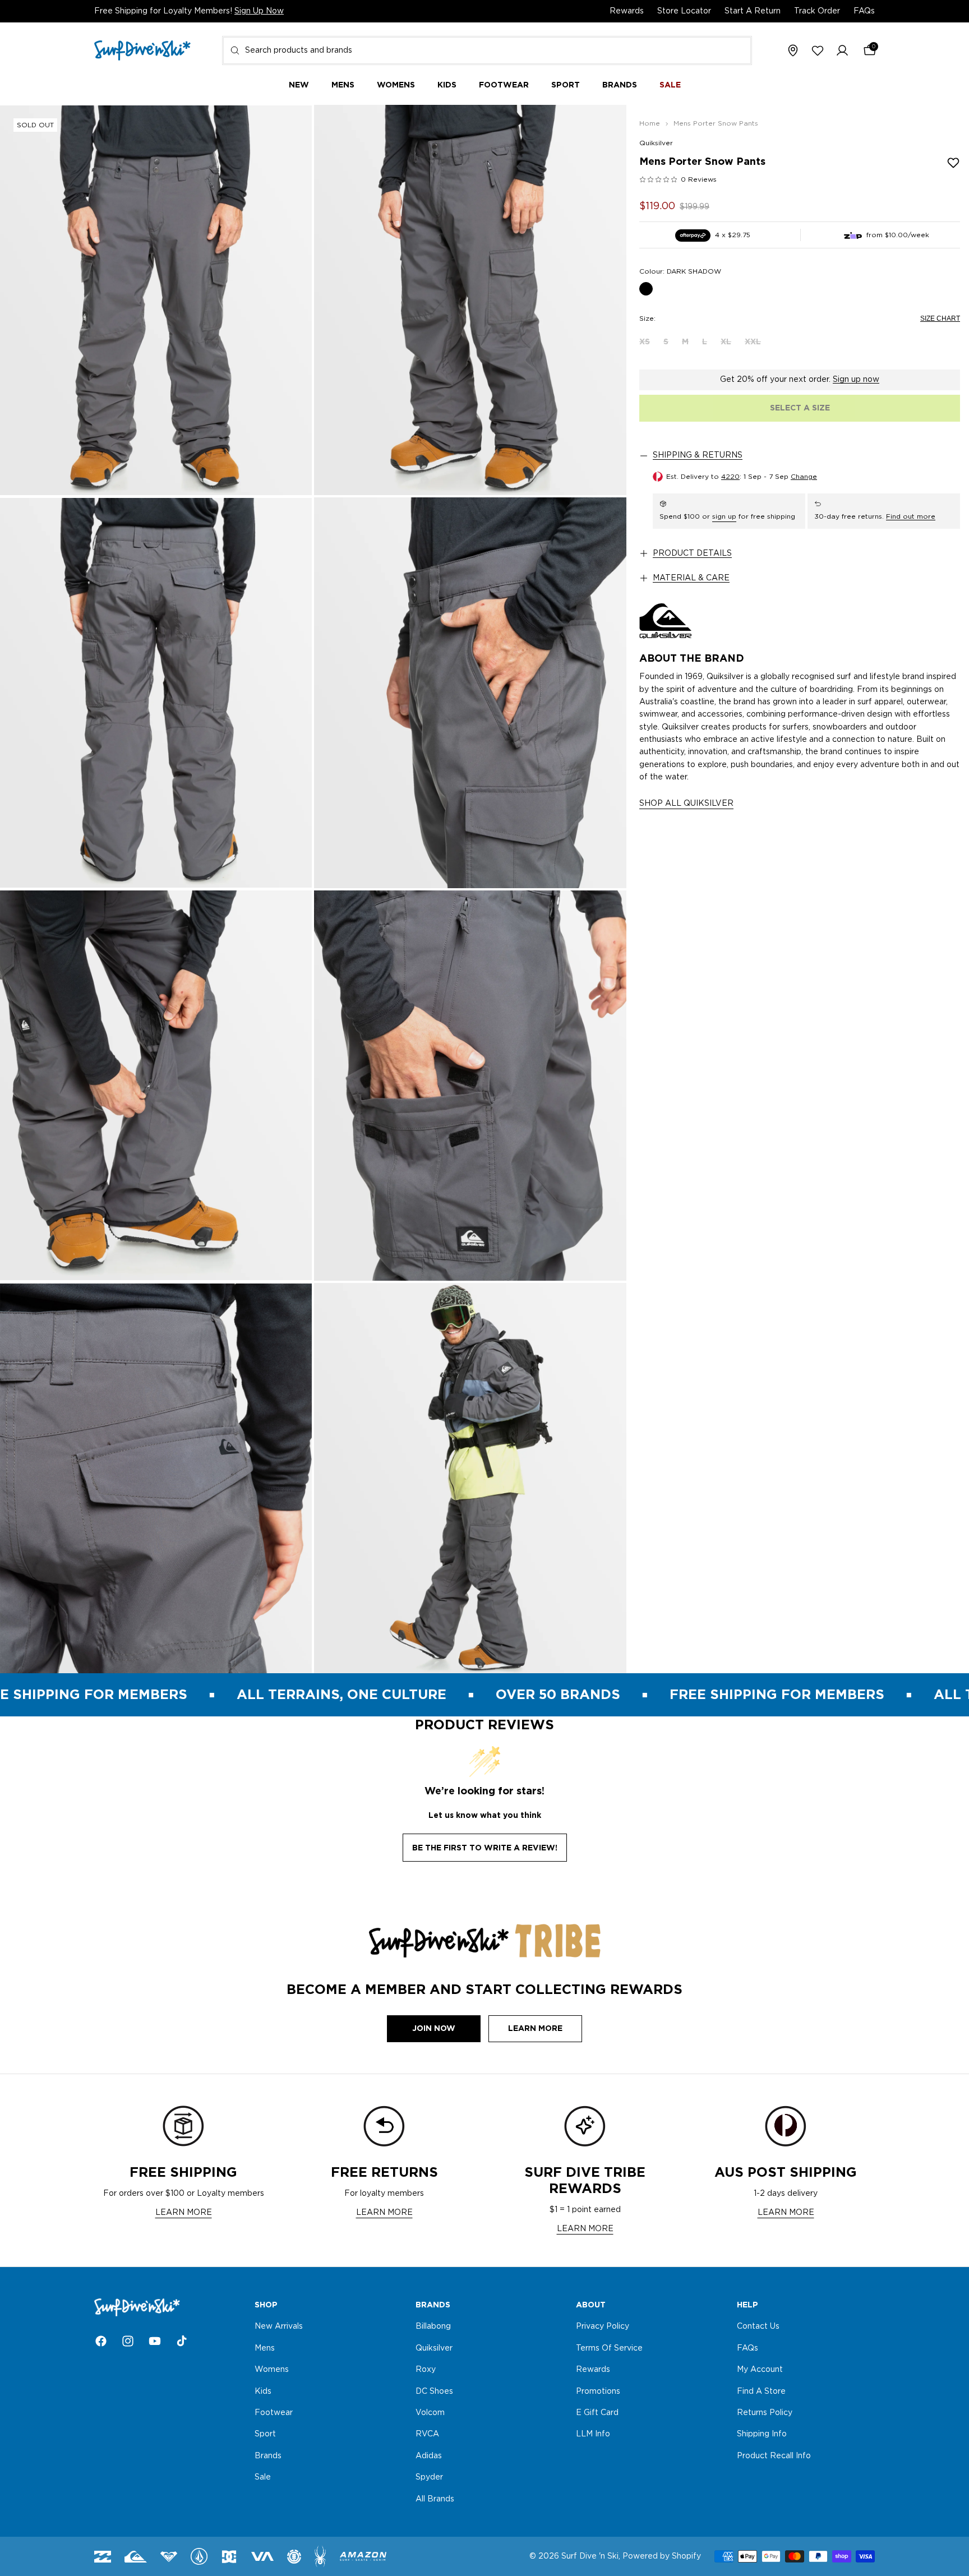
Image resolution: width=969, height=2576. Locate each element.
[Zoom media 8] (470, 1478)
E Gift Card (597, 2413)
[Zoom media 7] (156, 1478)
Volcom (430, 2413)
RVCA (427, 2435)
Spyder (429, 2477)
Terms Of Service (609, 2348)
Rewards (627, 11)
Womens (272, 2370)
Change (804, 477)
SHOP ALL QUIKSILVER (686, 804)
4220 (730, 477)
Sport (265, 2435)
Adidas (429, 2456)
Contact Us (758, 2327)
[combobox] (487, 50)
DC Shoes (434, 2392)
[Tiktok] (182, 2341)
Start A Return (753, 11)
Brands (268, 2456)
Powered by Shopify (662, 2556)
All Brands (435, 2499)
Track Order (817, 11)
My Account (760, 2370)
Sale (263, 2477)
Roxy (426, 2370)
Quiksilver (656, 143)
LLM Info (593, 2435)
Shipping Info (762, 2435)
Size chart (940, 318)
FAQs (864, 11)
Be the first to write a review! (485, 1848)
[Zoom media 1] (156, 300)
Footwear (274, 2413)
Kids (263, 2392)
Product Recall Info (774, 2456)
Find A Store (761, 2392)
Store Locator (684, 11)
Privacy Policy (603, 2327)
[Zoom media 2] (470, 300)
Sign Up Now (259, 11)
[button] (842, 51)
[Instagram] (128, 2341)
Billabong (433, 2327)
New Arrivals (279, 2327)
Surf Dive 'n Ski (590, 2556)
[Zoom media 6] (470, 1086)
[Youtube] (155, 2341)
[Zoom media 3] (156, 693)
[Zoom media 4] (470, 693)
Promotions (598, 2392)
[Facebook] (101, 2341)
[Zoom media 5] (156, 1086)
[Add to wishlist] (953, 163)
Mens (265, 2348)
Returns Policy (765, 2413)
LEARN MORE (184, 2213)
